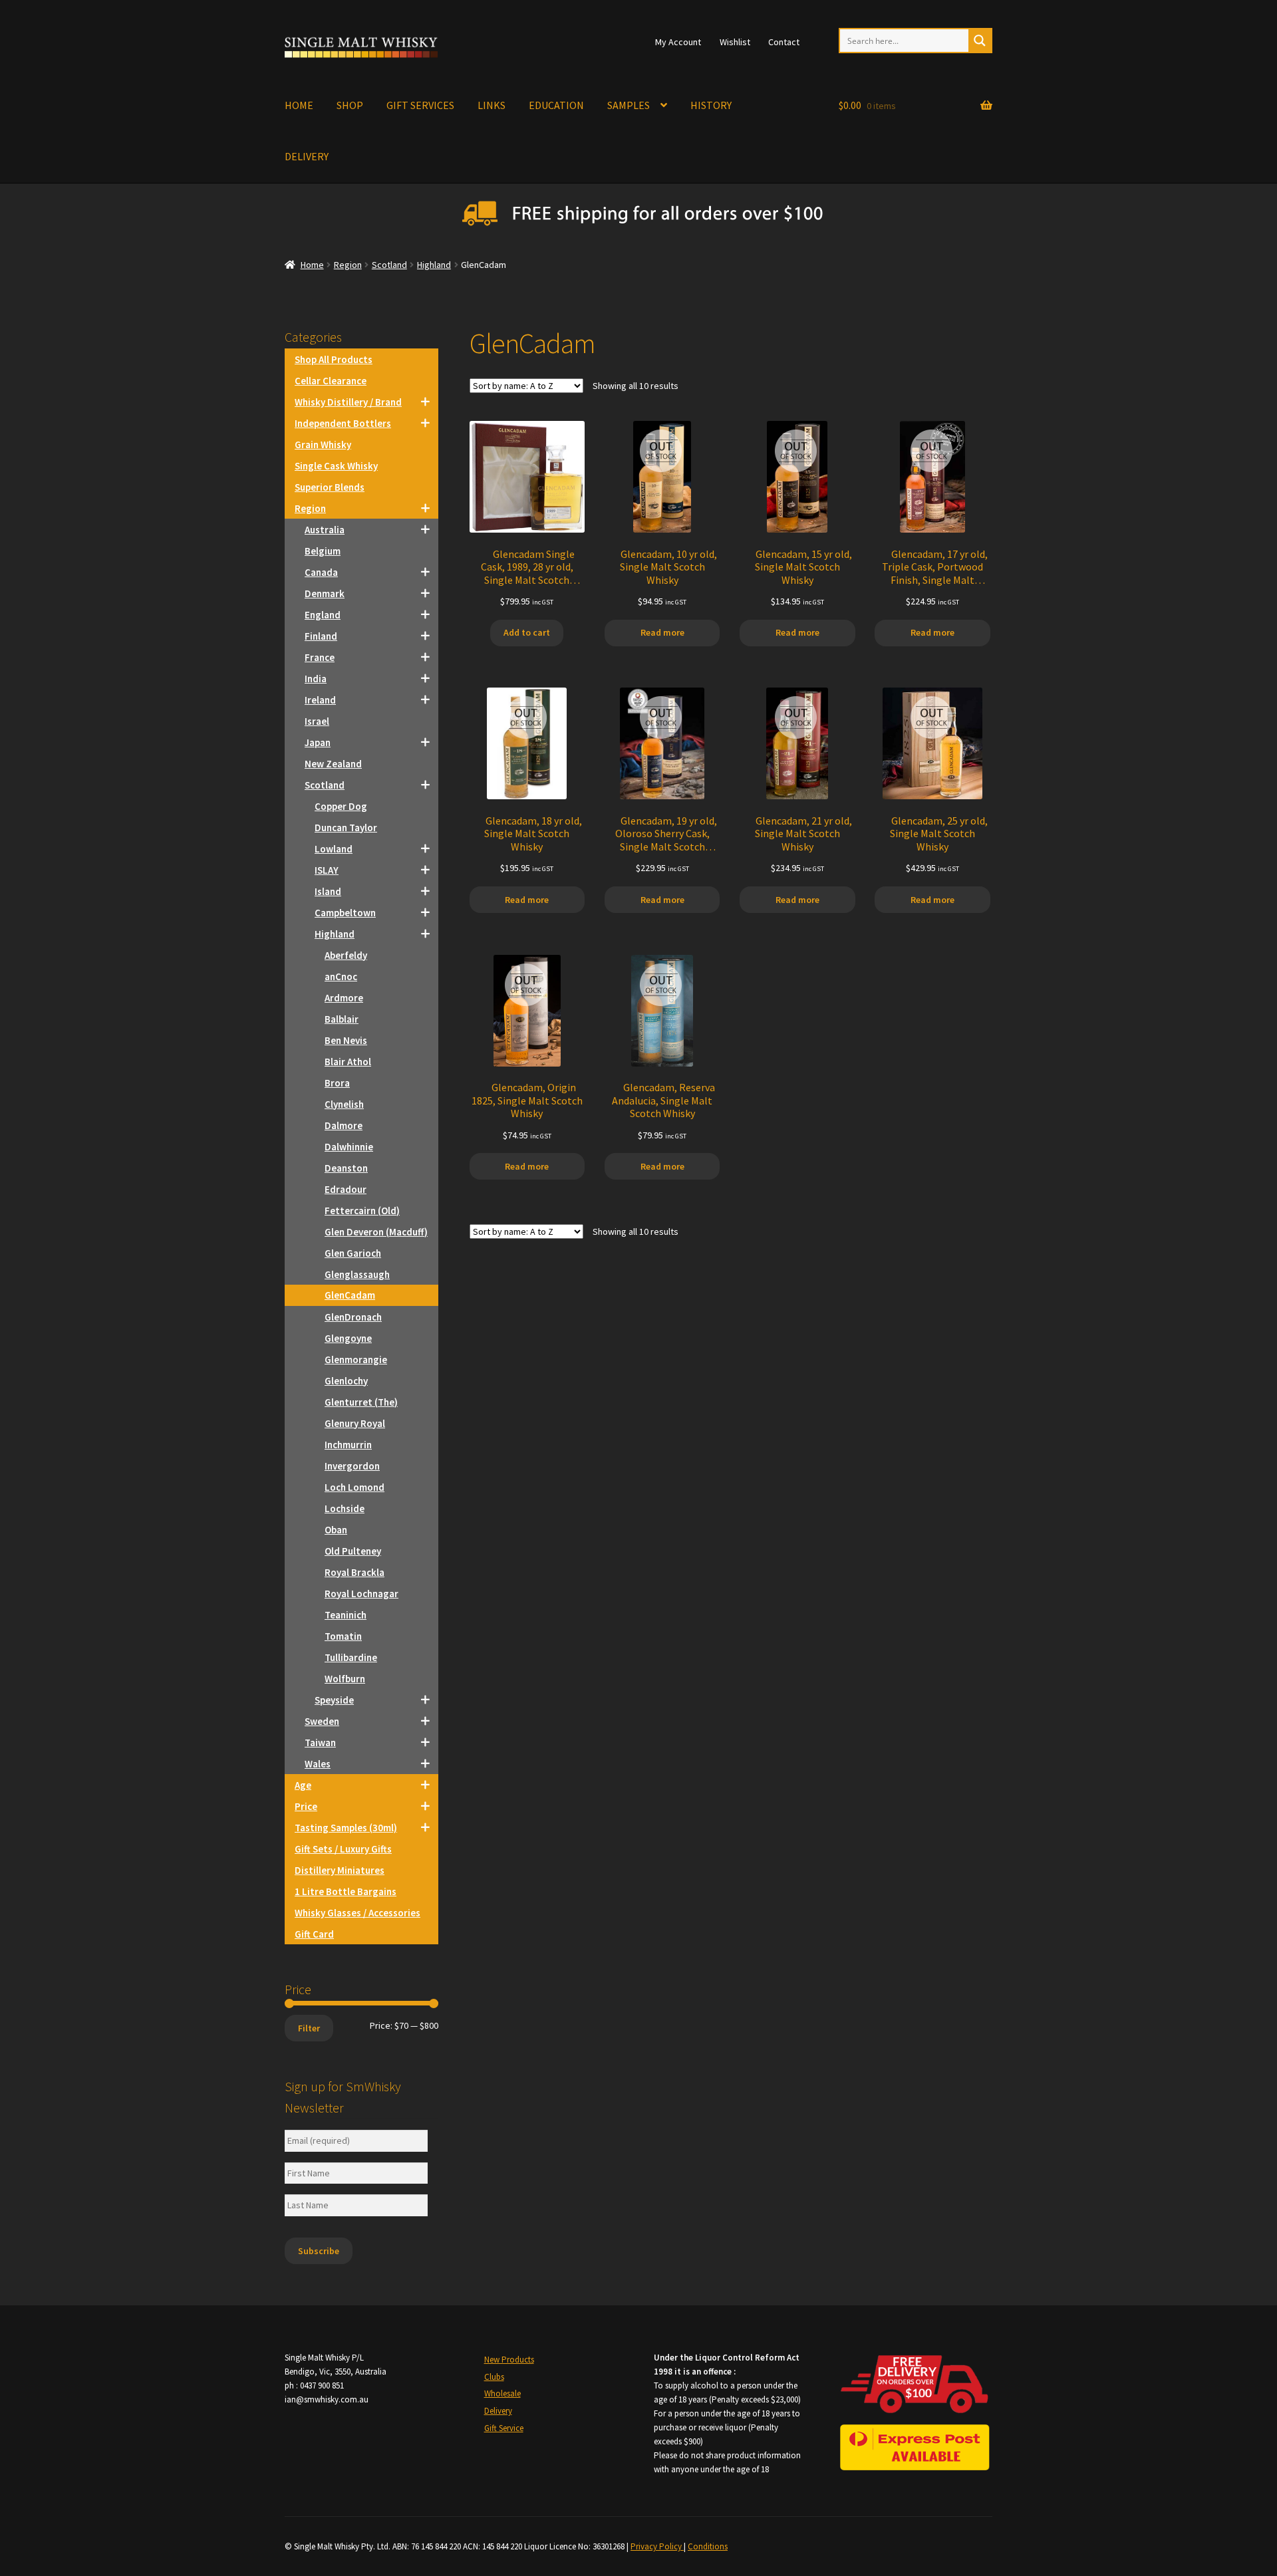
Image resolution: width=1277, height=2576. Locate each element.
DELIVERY (307, 156)
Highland (434, 265)
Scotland (389, 265)
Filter (309, 2028)
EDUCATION (556, 105)
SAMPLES (629, 105)
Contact (784, 42)
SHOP (350, 105)
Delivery (498, 2411)
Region (348, 265)
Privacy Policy (657, 2546)
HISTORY (711, 105)
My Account (678, 42)
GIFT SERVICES (420, 105)
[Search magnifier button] (980, 41)
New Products (509, 2360)
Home (312, 265)
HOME (299, 105)
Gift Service (504, 2428)
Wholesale (502, 2393)
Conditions (708, 2546)
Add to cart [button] (527, 632)
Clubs (494, 2377)
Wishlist (735, 42)
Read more (662, 632)
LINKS (492, 105)
